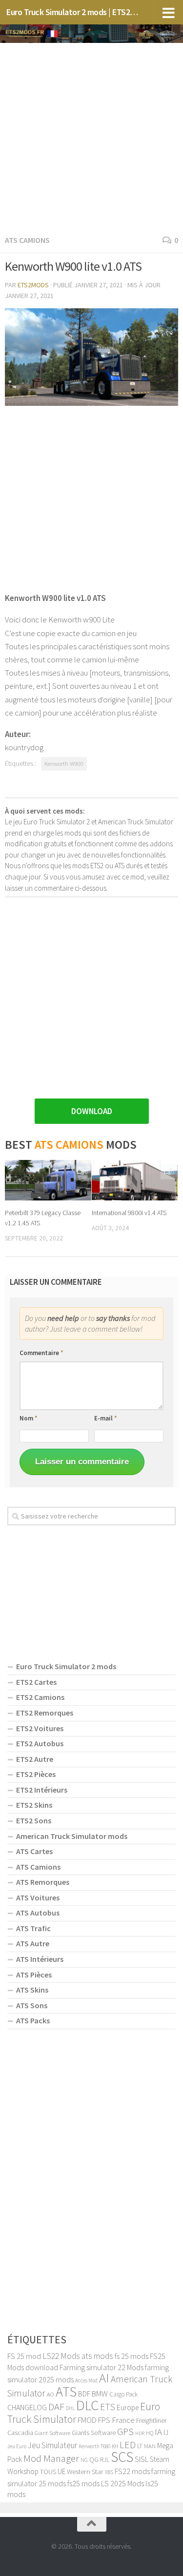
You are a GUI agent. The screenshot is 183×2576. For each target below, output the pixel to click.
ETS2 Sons (34, 1820)
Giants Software (94, 2433)
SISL (142, 2459)
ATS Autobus (38, 1913)
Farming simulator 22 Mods (102, 2367)
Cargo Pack (123, 2394)
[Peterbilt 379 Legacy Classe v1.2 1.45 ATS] (48, 1180)
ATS (66, 2392)
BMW (100, 2394)
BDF (84, 2394)
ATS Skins (32, 1990)
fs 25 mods (132, 2356)
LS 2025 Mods (122, 2483)
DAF (56, 2407)
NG (84, 2460)
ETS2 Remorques (45, 1713)
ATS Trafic (33, 1928)
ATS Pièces (34, 1975)
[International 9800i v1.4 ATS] (135, 1180)
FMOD (87, 2420)
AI (104, 2378)
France (123, 2420)
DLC (87, 2405)
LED (128, 2445)
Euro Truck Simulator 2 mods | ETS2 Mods (72, 12)
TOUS (48, 2472)
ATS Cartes (34, 1851)
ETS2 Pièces (36, 1774)
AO (51, 2394)
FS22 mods (132, 2471)
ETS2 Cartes (36, 1682)
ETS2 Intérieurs (42, 1790)
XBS (109, 2472)
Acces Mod (86, 2380)
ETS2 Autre (35, 1759)
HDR (140, 2433)
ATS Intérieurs (40, 1959)
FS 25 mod (24, 2356)
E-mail (106, 1418)
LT (140, 2446)
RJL (105, 2460)
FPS (104, 2420)
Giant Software (52, 2433)
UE (61, 2471)
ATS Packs (33, 2020)
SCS (122, 2457)
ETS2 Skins (34, 1805)
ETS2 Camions (40, 1697)
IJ (166, 2432)
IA (158, 2432)
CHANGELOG (27, 2407)
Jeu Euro (17, 2446)
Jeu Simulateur (52, 2445)
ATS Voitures (38, 1897)
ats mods (97, 2356)
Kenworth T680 (94, 2446)
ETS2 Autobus (40, 1743)
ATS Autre (33, 1943)
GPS (125, 2432)
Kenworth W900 (64, 763)
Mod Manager (51, 2458)
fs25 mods (83, 2483)
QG (94, 2459)
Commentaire (41, 1353)
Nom (29, 1418)
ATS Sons (32, 2005)
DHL (70, 2408)
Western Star (85, 2471)
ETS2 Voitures (40, 1728)
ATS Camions (27, 240)
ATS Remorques (43, 1882)
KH (115, 2446)
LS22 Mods (61, 2356)
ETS (108, 2407)
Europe (128, 2407)
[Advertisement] (91, 137)
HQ (150, 2433)
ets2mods (33, 285)
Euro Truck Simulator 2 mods (66, 1666)
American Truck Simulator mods (72, 1836)
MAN (150, 2446)
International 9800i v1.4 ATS (129, 1213)
